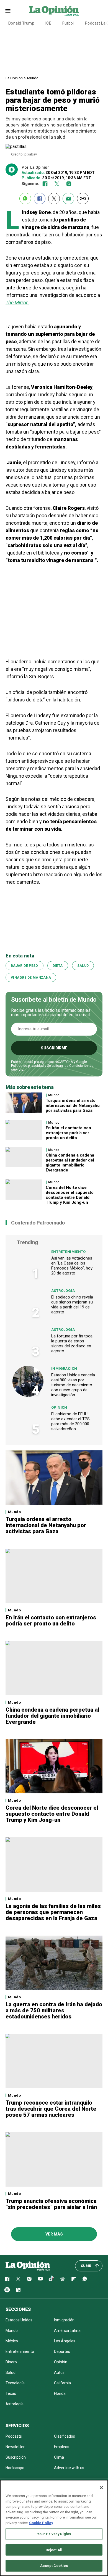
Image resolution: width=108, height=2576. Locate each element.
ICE (48, 23)
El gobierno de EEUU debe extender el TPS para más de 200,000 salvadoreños (70, 1421)
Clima (59, 2457)
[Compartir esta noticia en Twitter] (54, 199)
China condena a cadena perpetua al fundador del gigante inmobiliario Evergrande (70, 1163)
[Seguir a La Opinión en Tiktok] (52, 2279)
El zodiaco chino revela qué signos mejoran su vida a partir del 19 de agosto (72, 1305)
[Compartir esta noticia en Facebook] (40, 199)
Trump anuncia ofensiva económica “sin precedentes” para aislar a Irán (51, 2204)
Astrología (63, 1291)
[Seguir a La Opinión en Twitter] (57, 184)
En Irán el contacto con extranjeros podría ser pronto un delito (68, 1133)
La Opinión (14, 78)
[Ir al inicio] (28, 2266)
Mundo (33, 78)
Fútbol (68, 23)
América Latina (67, 2330)
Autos (59, 2372)
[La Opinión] (54, 11)
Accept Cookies (54, 2566)
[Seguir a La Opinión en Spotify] (7, 2290)
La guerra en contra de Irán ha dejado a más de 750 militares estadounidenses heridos (54, 2010)
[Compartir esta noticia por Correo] (68, 199)
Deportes (62, 2351)
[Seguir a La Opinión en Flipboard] (74, 2279)
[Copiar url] (83, 199)
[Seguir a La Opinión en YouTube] (40, 2279)
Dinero (11, 2362)
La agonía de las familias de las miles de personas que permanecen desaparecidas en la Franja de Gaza (53, 1912)
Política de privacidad (27, 1066)
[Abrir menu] (8, 11)
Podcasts (14, 2436)
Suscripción (16, 2457)
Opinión (59, 1407)
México (12, 2341)
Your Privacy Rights (54, 2534)
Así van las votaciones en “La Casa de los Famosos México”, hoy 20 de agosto (72, 1266)
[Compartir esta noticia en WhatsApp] (25, 199)
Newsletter (15, 2447)
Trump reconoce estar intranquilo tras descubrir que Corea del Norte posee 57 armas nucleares (51, 2109)
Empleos (62, 2447)
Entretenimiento (69, 1252)
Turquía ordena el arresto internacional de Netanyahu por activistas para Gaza (73, 1105)
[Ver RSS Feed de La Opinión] (18, 2290)
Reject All (54, 2550)
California (62, 2383)
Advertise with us (69, 2468)
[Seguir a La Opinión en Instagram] (69, 184)
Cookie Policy (41, 2523)
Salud (83, 966)
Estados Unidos (19, 2320)
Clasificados (65, 2436)
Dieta (58, 966)
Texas (11, 2393)
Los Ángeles (65, 2341)
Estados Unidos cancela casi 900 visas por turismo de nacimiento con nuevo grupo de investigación (73, 1385)
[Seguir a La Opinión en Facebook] (45, 184)
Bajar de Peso (25, 966)
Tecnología (15, 2383)
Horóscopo (15, 2468)
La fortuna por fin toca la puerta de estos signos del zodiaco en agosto (72, 1344)
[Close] (101, 2488)
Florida (60, 2393)
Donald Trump (21, 23)
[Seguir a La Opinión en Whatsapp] (85, 2279)
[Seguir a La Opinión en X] (18, 2279)
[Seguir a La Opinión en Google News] (63, 2279)
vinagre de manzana (31, 978)
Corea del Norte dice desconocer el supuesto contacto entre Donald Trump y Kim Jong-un (70, 1195)
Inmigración (64, 1368)
